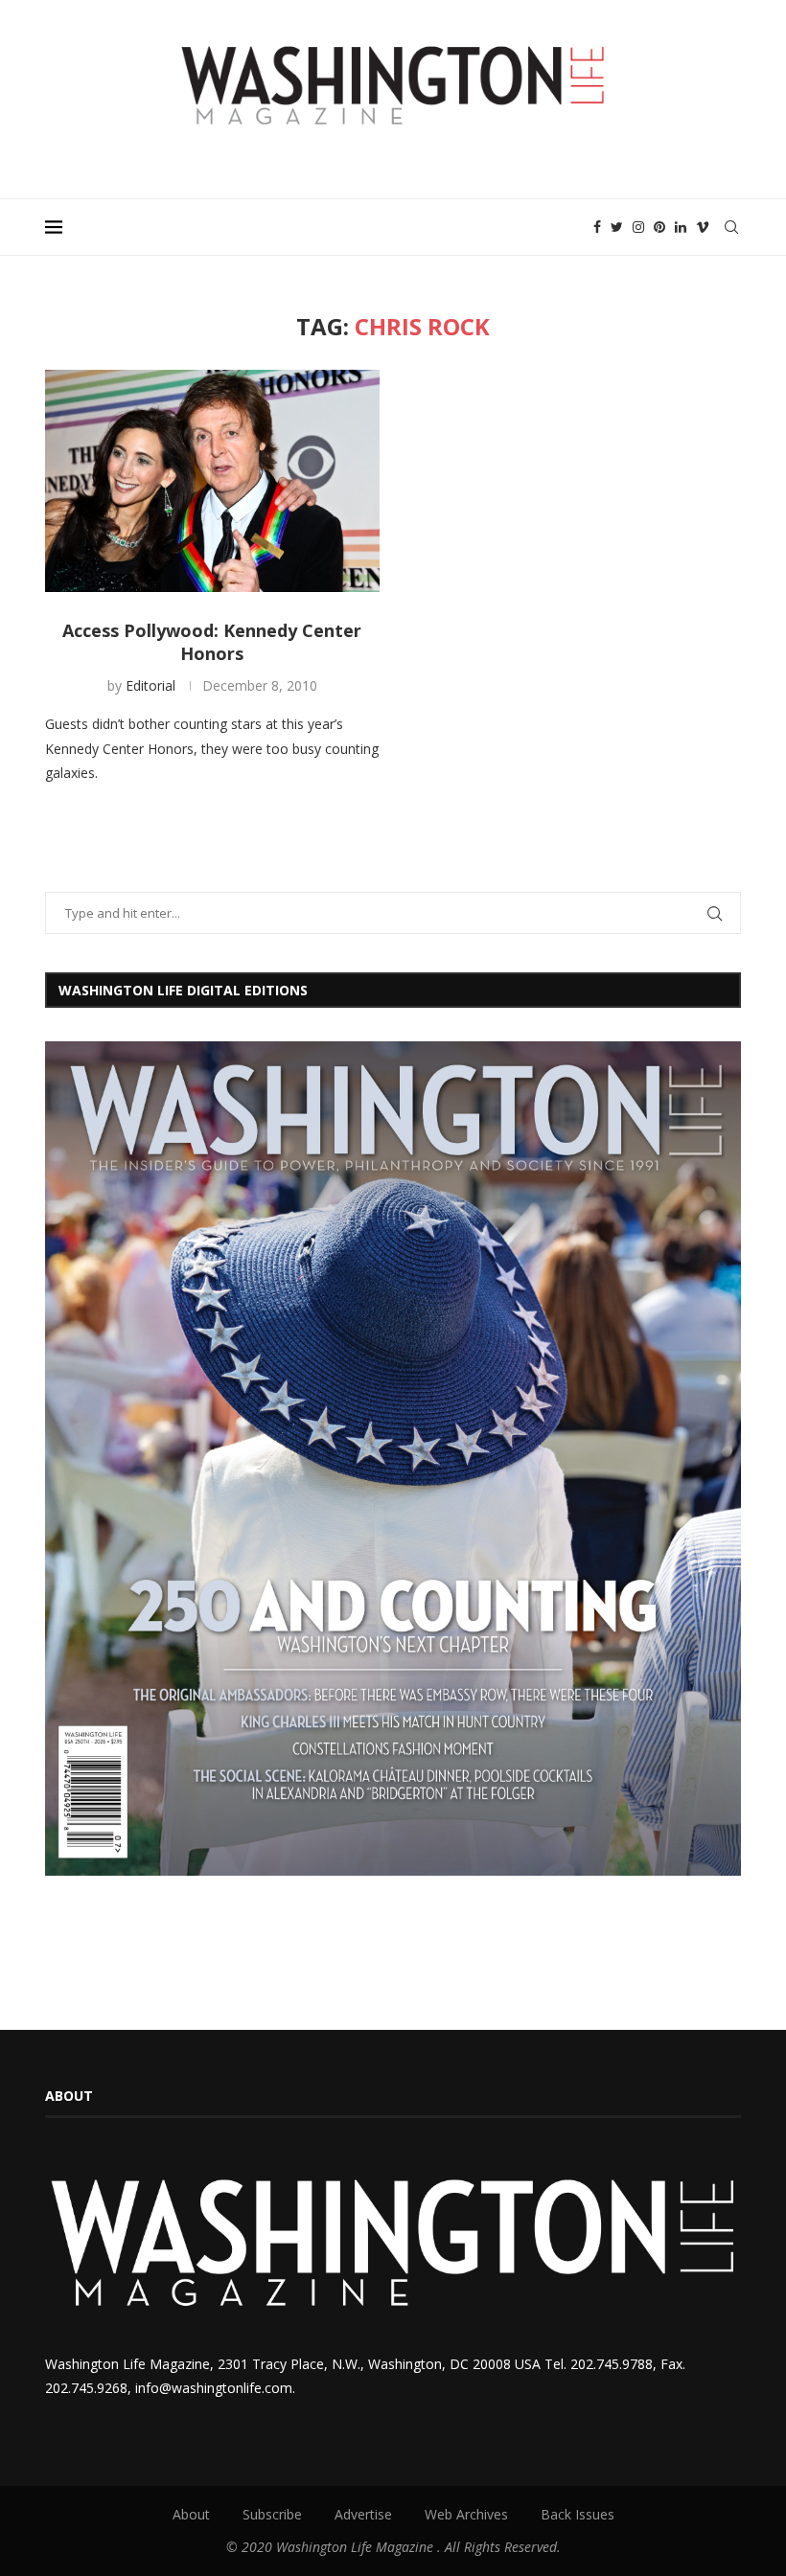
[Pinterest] (659, 227)
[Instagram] (638, 227)
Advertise (363, 2514)
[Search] (731, 227)
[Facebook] (597, 227)
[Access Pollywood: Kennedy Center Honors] (212, 481)
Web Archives (466, 2514)
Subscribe (272, 2514)
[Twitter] (617, 227)
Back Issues (578, 2514)
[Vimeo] (703, 227)
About (191, 2514)
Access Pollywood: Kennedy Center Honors (212, 642)
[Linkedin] (681, 227)
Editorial (150, 685)
